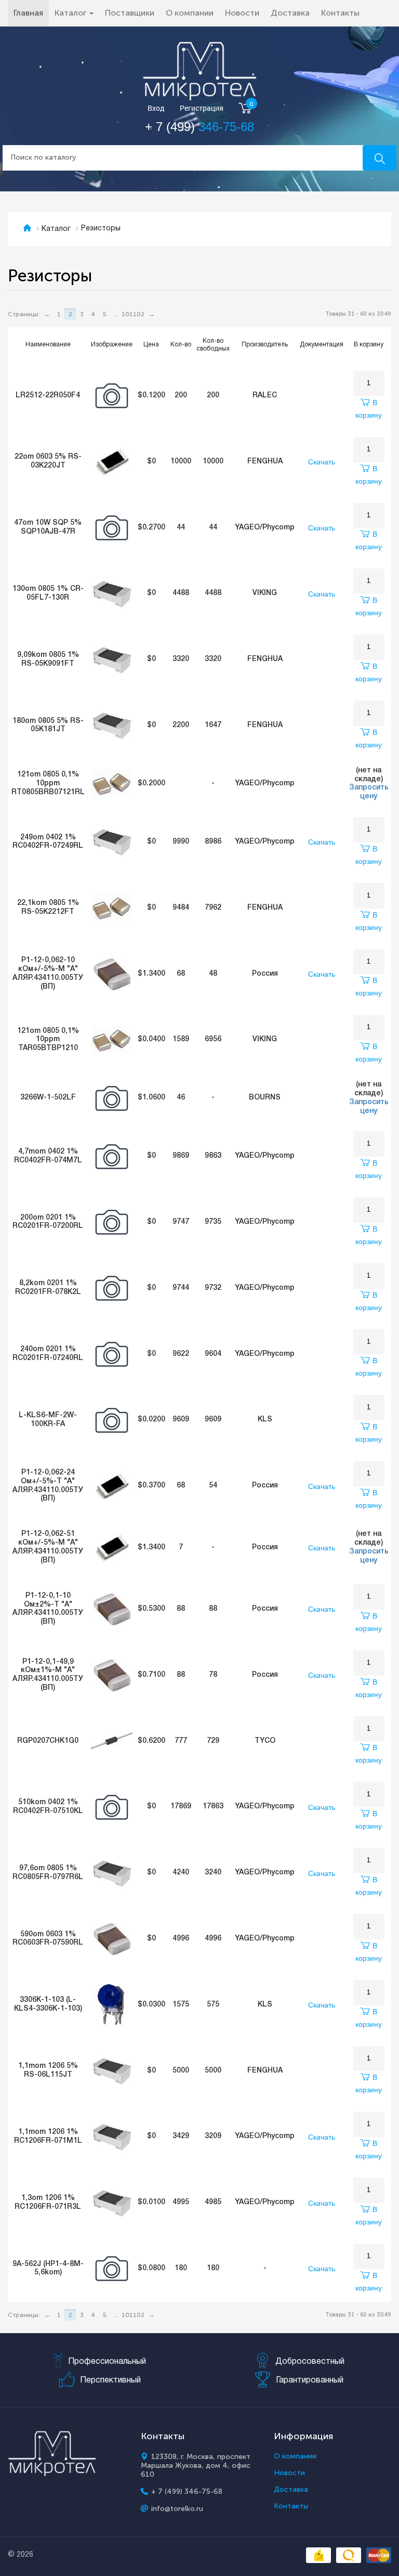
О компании (190, 13)
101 (127, 314)
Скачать (322, 462)
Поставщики (130, 13)
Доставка (290, 13)
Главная (31, 12)
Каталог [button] (71, 13)
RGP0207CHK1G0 (48, 1741)
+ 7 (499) (199, 127)
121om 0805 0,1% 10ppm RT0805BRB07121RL (48, 784)
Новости (242, 13)
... (116, 314)
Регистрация (202, 108)
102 (139, 314)
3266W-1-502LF (48, 1098)
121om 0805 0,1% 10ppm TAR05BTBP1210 (48, 1040)
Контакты (340, 13)
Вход (156, 108)
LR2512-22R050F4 (48, 396)
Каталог (56, 229)
